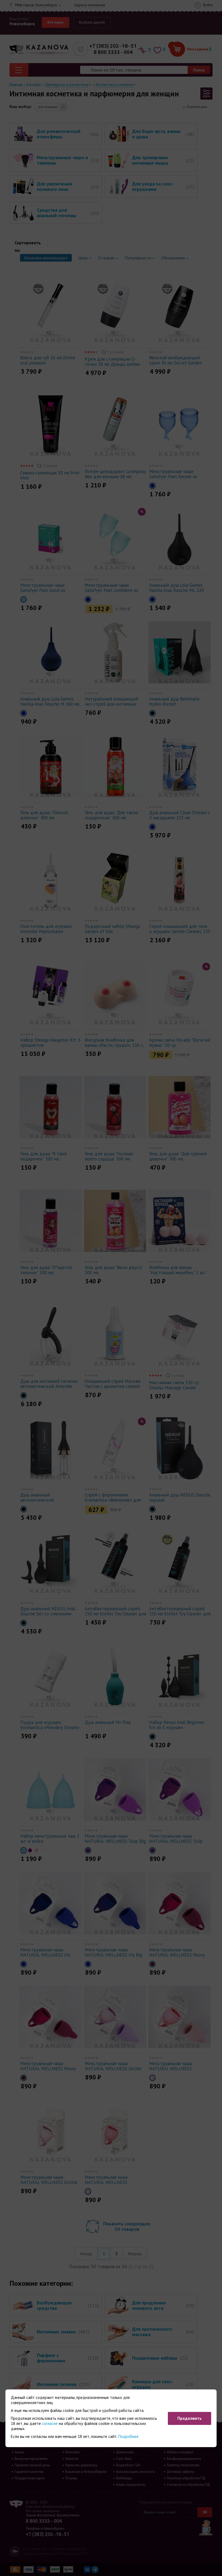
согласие (50, 2423)
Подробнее (128, 2436)
